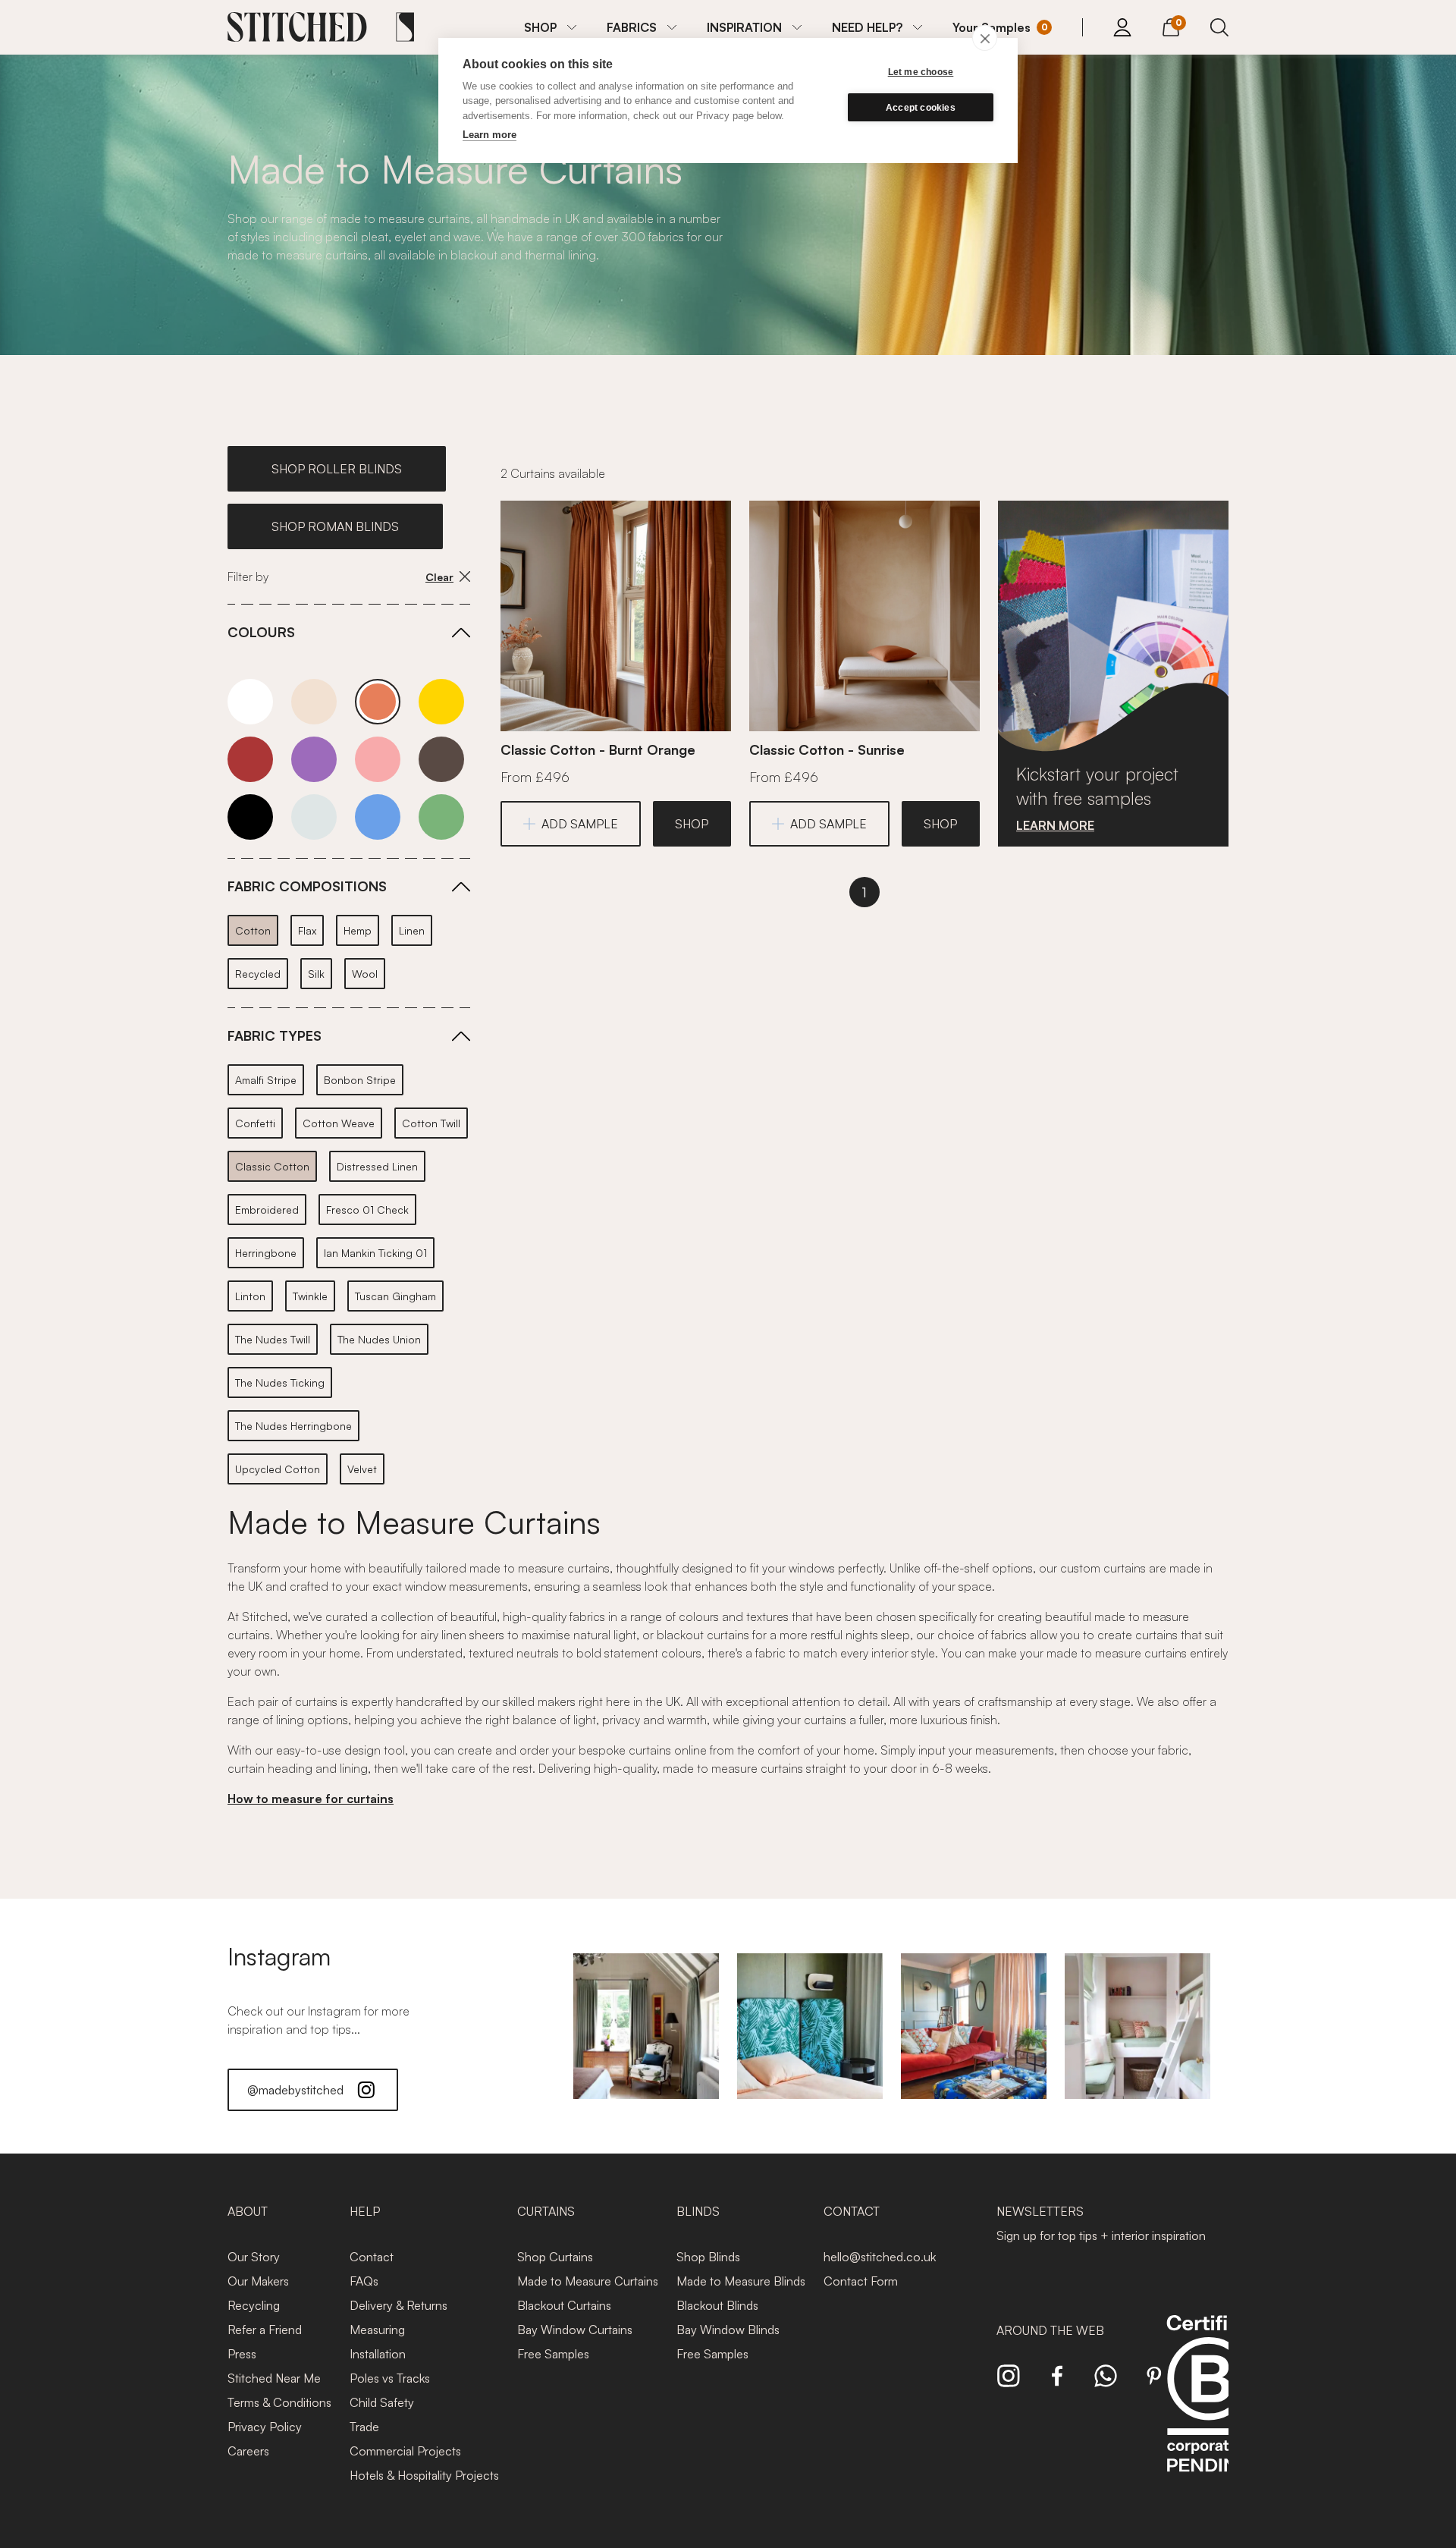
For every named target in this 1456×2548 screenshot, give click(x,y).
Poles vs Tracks (390, 2378)
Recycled (258, 974)
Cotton (253, 930)
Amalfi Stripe (266, 1080)
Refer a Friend (265, 2330)
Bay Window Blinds (728, 2330)
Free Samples (553, 2354)
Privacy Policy (265, 2427)
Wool (365, 974)
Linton (250, 1296)
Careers (248, 2451)
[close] (985, 38)
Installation (378, 2354)
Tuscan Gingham (395, 1296)
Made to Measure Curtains (588, 2281)
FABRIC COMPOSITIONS (307, 886)
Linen (412, 930)
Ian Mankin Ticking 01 (375, 1253)
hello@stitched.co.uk (880, 2257)
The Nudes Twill (273, 1339)
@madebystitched (295, 2090)
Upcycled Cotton (278, 1469)
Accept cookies (921, 108)
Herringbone (266, 1253)
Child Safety (382, 2402)
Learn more (490, 135)
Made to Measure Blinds (741, 2281)
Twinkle (310, 1296)
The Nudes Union (379, 1339)
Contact (372, 2257)
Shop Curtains (555, 2257)
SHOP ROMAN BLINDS (335, 526)
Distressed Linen (377, 1166)
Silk (316, 974)
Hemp (358, 930)
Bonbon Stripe (360, 1080)
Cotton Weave (339, 1123)
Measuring (377, 2330)
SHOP (540, 27)
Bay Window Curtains (575, 2330)
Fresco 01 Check (367, 1210)
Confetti (255, 1123)
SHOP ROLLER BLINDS (337, 469)
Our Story (254, 2257)
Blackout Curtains (564, 2305)
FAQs (364, 2281)
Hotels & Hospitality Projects (424, 2475)
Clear (439, 577)
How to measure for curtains (311, 1799)
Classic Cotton (272, 1166)
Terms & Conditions (279, 2402)
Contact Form (861, 2281)
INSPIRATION (744, 27)
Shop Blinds (708, 2257)
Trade (364, 2427)
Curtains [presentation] (546, 2211)
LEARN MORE (1055, 825)
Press (242, 2354)
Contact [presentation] (852, 2211)
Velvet (362, 1469)
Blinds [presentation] (698, 2211)
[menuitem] (550, 27)
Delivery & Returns (399, 2305)
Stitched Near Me (274, 2378)
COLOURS (261, 632)
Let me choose (921, 72)
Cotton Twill (431, 1123)
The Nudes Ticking (280, 1382)
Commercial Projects (405, 2451)
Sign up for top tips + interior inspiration (1101, 2235)
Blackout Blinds (717, 2305)
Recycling (254, 2305)
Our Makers (258, 2281)
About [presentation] (248, 2211)
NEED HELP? (867, 27)
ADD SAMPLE (580, 824)
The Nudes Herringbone (293, 1426)
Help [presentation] (365, 2211)
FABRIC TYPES (275, 1035)
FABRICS (632, 27)
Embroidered (267, 1210)
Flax (307, 930)
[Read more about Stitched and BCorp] (1209, 2410)
